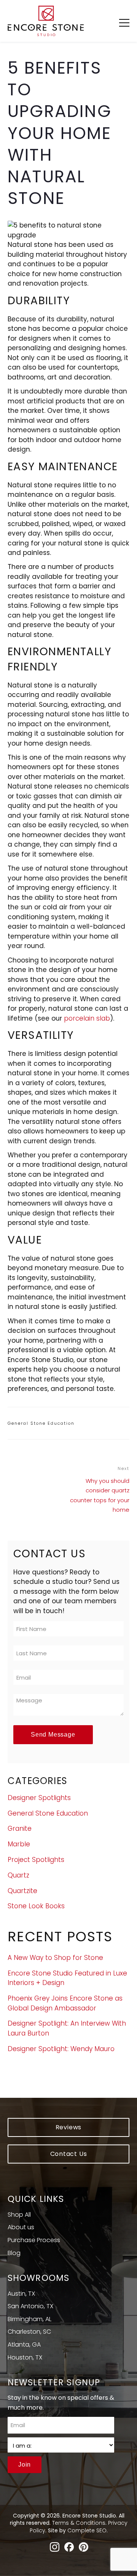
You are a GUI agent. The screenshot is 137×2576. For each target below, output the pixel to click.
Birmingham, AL (29, 2319)
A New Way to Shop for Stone (55, 1958)
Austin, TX (21, 2294)
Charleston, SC (29, 2332)
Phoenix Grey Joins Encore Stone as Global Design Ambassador (65, 2003)
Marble (19, 1844)
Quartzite (22, 1891)
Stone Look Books (36, 1906)
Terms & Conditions (79, 2523)
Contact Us (69, 2154)
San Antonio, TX (30, 2306)
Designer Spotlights (39, 1798)
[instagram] (55, 2548)
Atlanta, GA (24, 2344)
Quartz (18, 1875)
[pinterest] (84, 2548)
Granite (20, 1828)
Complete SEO (87, 2530)
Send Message (53, 1734)
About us (21, 2227)
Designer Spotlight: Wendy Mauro (61, 2049)
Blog (14, 2253)
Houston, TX (25, 2357)
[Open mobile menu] (124, 22)
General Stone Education (41, 1423)
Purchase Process (34, 2240)
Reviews (69, 2127)
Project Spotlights (36, 1860)
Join (25, 2465)
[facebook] (69, 2548)
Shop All (19, 2215)
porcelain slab (87, 1018)
